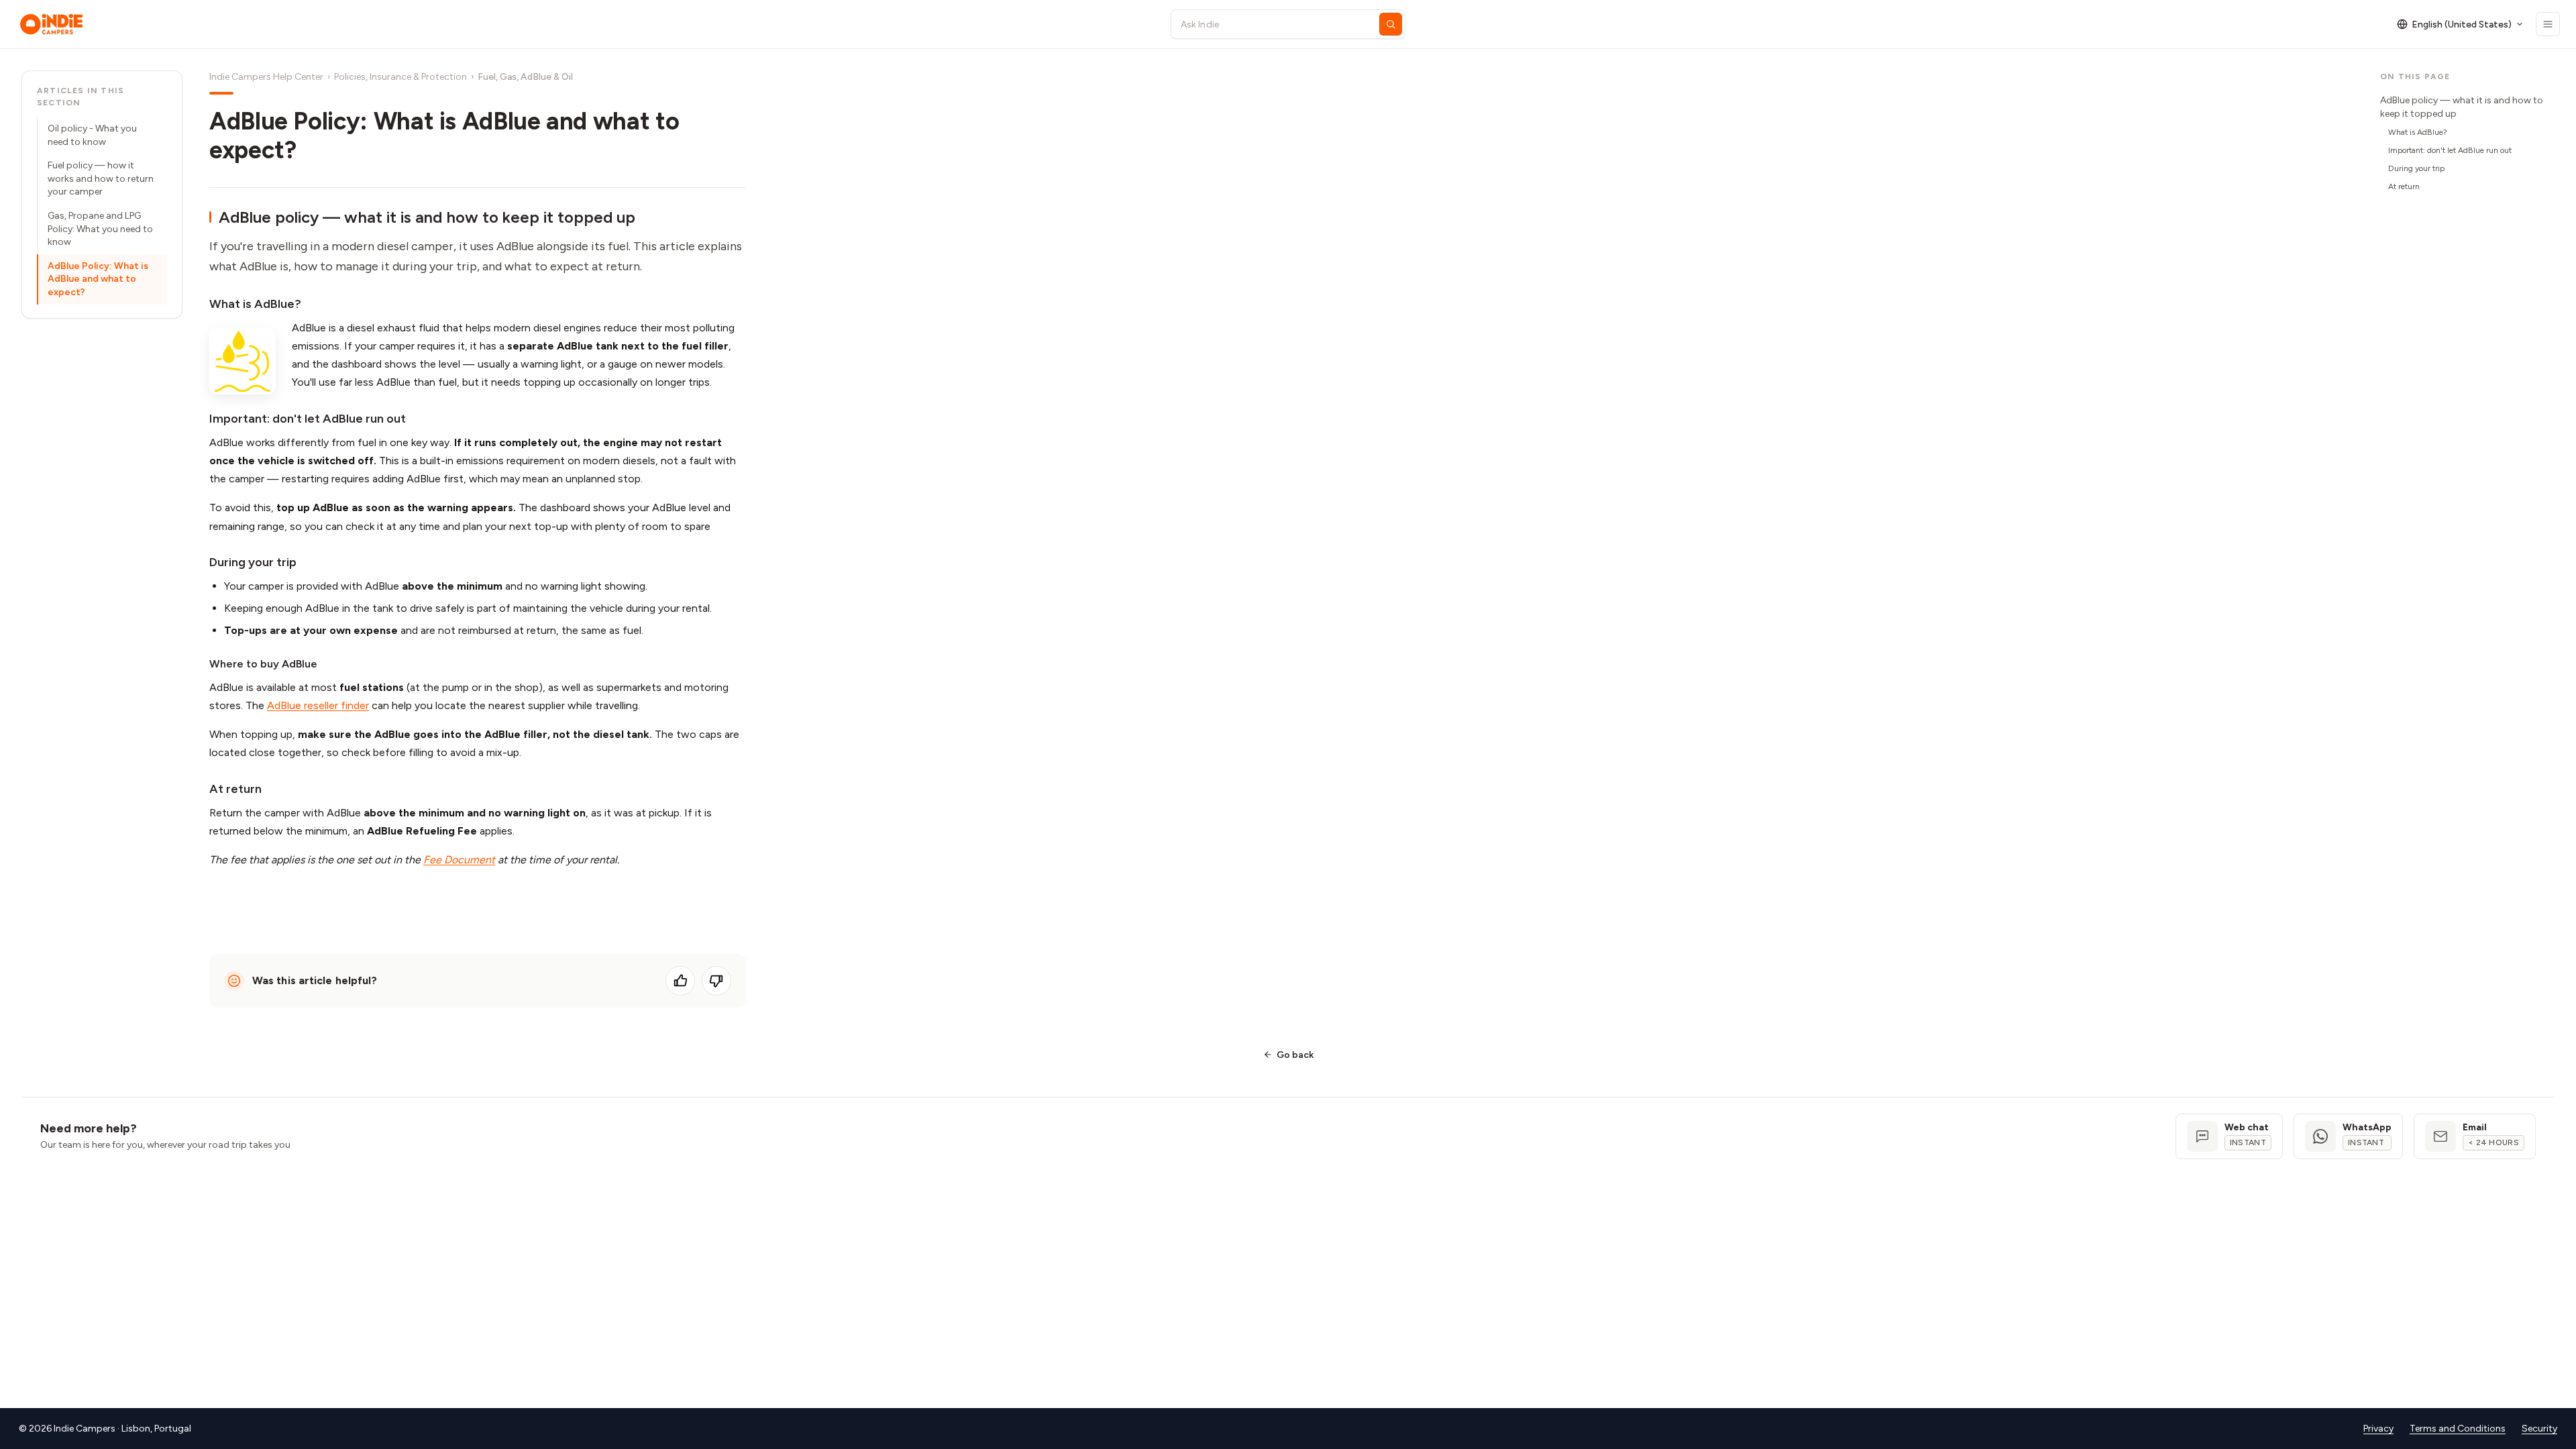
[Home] (583, 24)
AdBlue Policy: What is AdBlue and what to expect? (98, 279)
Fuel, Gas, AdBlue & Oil (525, 77)
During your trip (2416, 168)
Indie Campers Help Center (266, 77)
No (716, 981)
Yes (680, 981)
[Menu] (2548, 24)
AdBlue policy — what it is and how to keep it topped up (2462, 107)
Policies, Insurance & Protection (400, 77)
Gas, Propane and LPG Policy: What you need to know (100, 229)
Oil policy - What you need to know (92, 135)
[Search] (1391, 24)
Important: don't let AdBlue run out (2450, 150)
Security (2539, 1429)
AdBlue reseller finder (318, 705)
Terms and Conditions (2458, 1429)
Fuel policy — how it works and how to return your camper (101, 178)
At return (2404, 186)
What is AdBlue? (2418, 132)
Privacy (2378, 1429)
